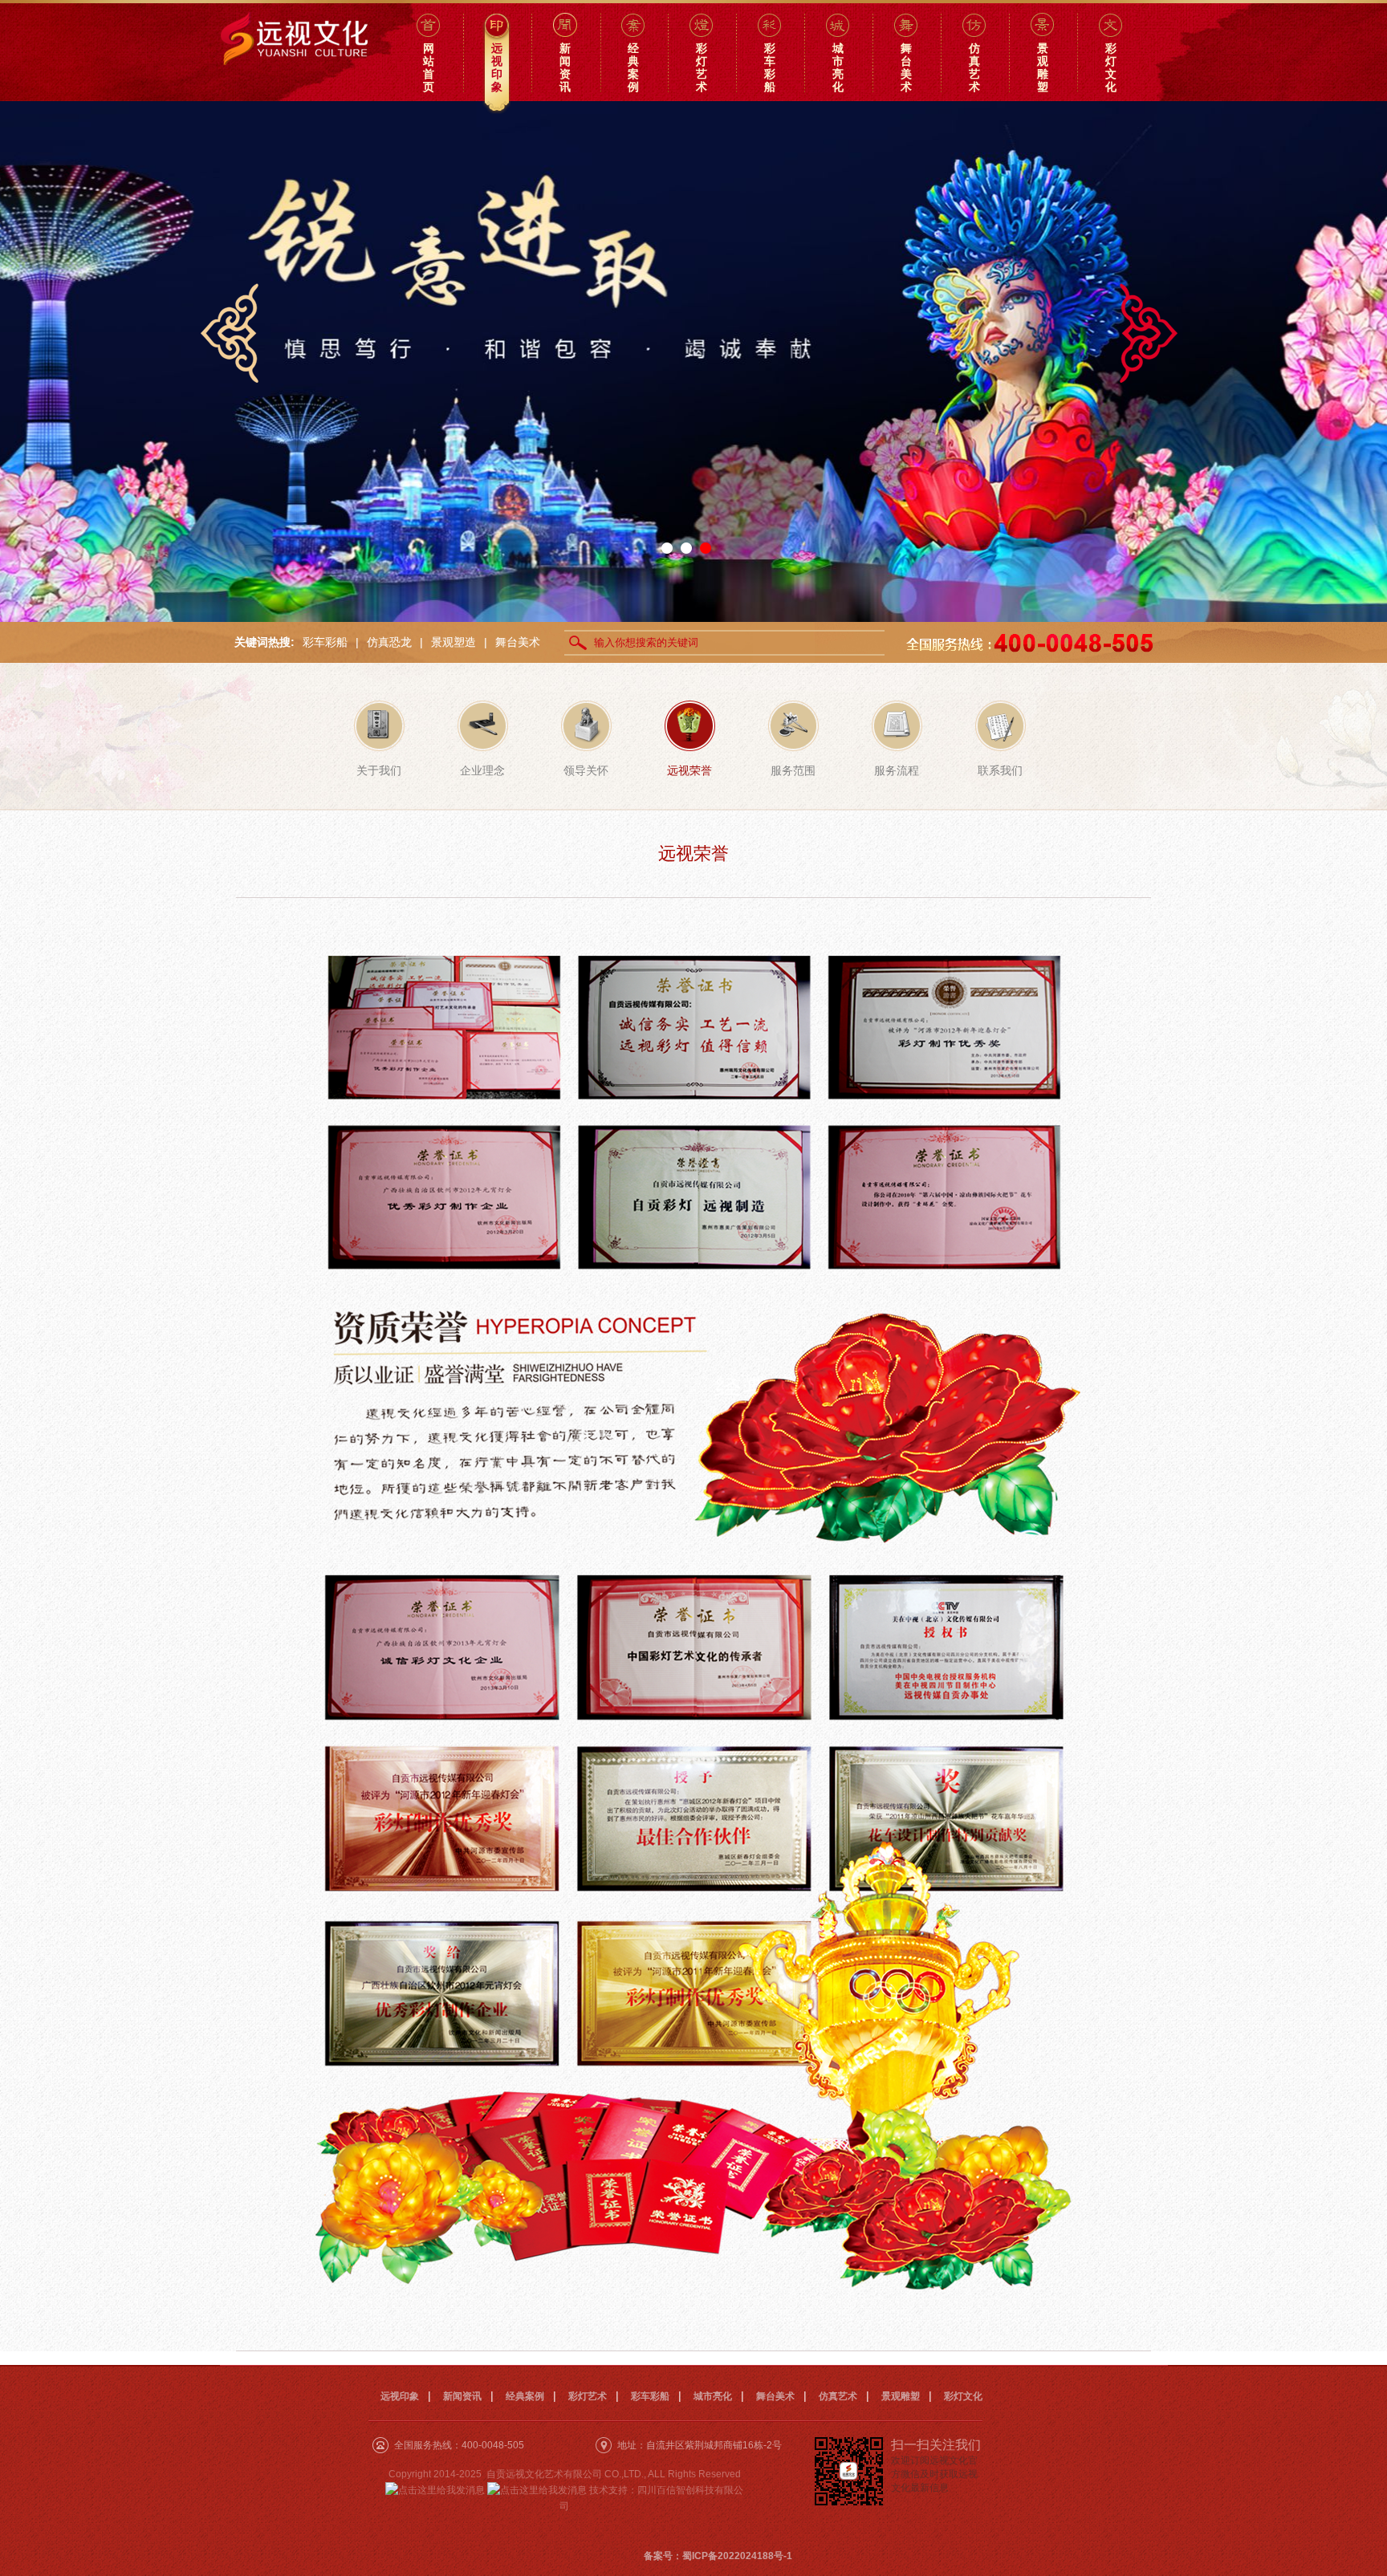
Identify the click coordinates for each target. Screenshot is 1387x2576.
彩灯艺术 (588, 2396)
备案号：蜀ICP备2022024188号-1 (718, 2556)
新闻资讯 (462, 2396)
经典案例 (525, 2396)
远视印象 (400, 2396)
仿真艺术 (838, 2396)
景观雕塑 (901, 2396)
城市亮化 (713, 2396)
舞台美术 (518, 642)
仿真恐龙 (389, 642)
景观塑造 (454, 642)
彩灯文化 (963, 2396)
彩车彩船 (325, 642)
